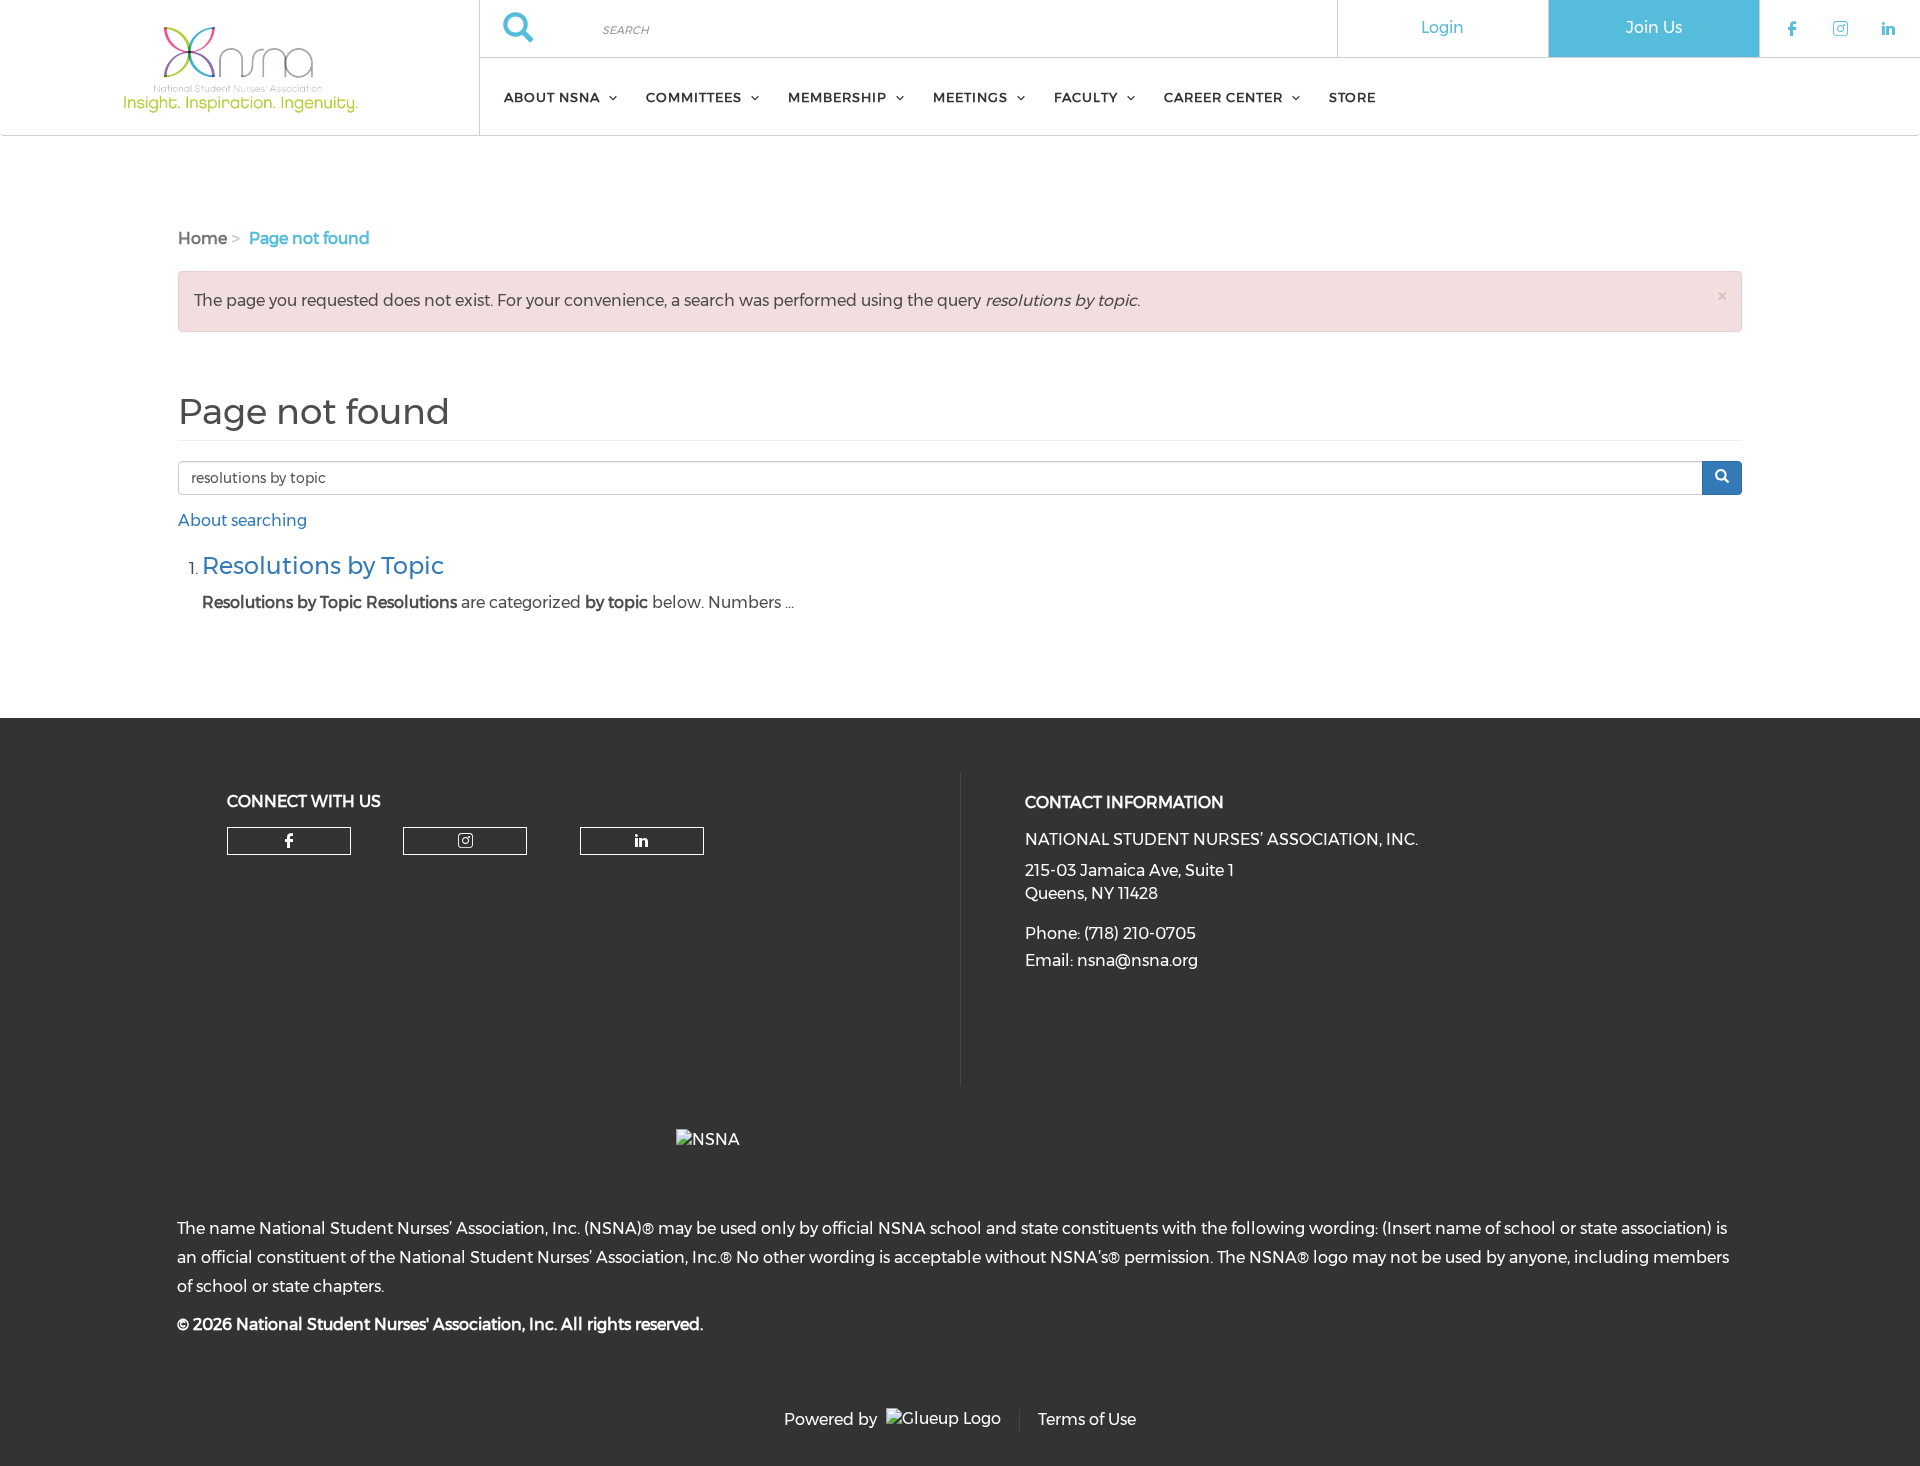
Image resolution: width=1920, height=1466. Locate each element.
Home (202, 238)
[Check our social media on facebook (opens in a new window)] (289, 841)
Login (1442, 27)
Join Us (1654, 27)
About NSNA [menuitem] (552, 97)
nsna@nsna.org (1137, 960)
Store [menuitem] (1352, 97)
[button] (1722, 295)
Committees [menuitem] (694, 97)
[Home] (239, 68)
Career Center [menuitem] (1223, 97)
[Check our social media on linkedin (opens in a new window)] (642, 841)
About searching (242, 520)
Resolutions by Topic (323, 565)
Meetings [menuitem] (970, 97)
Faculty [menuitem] (1086, 97)
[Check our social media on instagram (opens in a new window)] (465, 841)
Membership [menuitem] (837, 97)
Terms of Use (1087, 1419)
